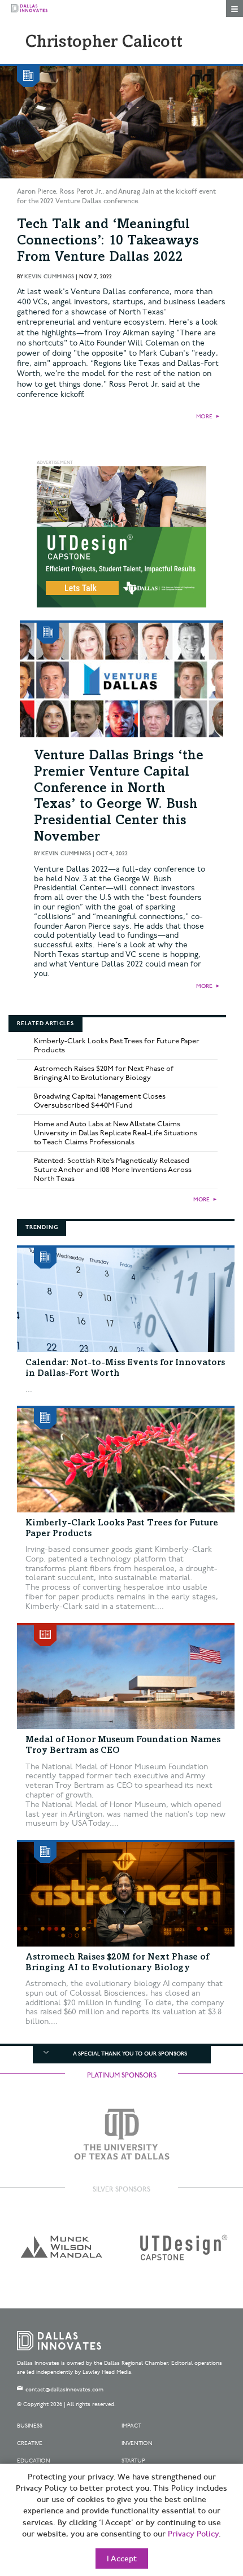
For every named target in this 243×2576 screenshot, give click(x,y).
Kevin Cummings (49, 277)
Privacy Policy (193, 2534)
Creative (30, 2443)
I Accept (122, 2559)
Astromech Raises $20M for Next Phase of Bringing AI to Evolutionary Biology (104, 1073)
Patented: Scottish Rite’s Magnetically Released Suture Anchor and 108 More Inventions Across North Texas (113, 1170)
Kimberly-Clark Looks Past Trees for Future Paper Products (117, 1046)
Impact (131, 2426)
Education (34, 2461)
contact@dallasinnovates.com (64, 2390)
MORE (204, 417)
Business (30, 2426)
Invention (137, 2443)
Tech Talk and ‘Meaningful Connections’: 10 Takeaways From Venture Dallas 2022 (108, 242)
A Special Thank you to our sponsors (130, 2054)
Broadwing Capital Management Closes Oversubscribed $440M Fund (100, 1101)
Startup (133, 2461)
